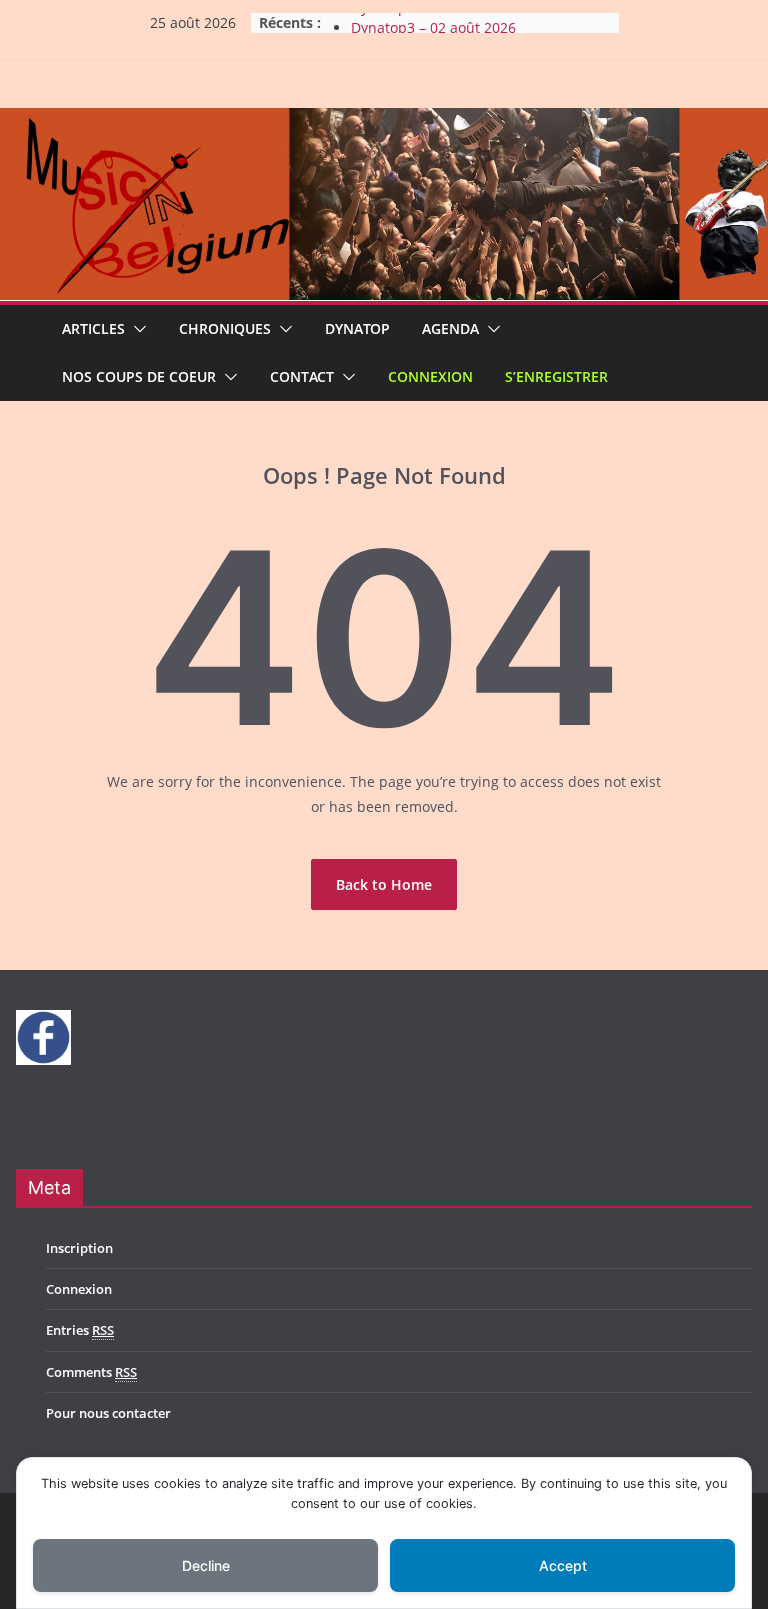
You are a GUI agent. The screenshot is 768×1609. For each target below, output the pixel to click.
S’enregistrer (556, 376)
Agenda (450, 328)
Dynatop (357, 328)
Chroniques (225, 328)
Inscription (79, 1248)
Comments (91, 1372)
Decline (206, 1565)
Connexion (430, 376)
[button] (136, 329)
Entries (80, 1330)
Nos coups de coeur (139, 376)
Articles (93, 328)
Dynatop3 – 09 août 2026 (433, 18)
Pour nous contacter (108, 1413)
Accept (563, 1565)
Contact (302, 376)
